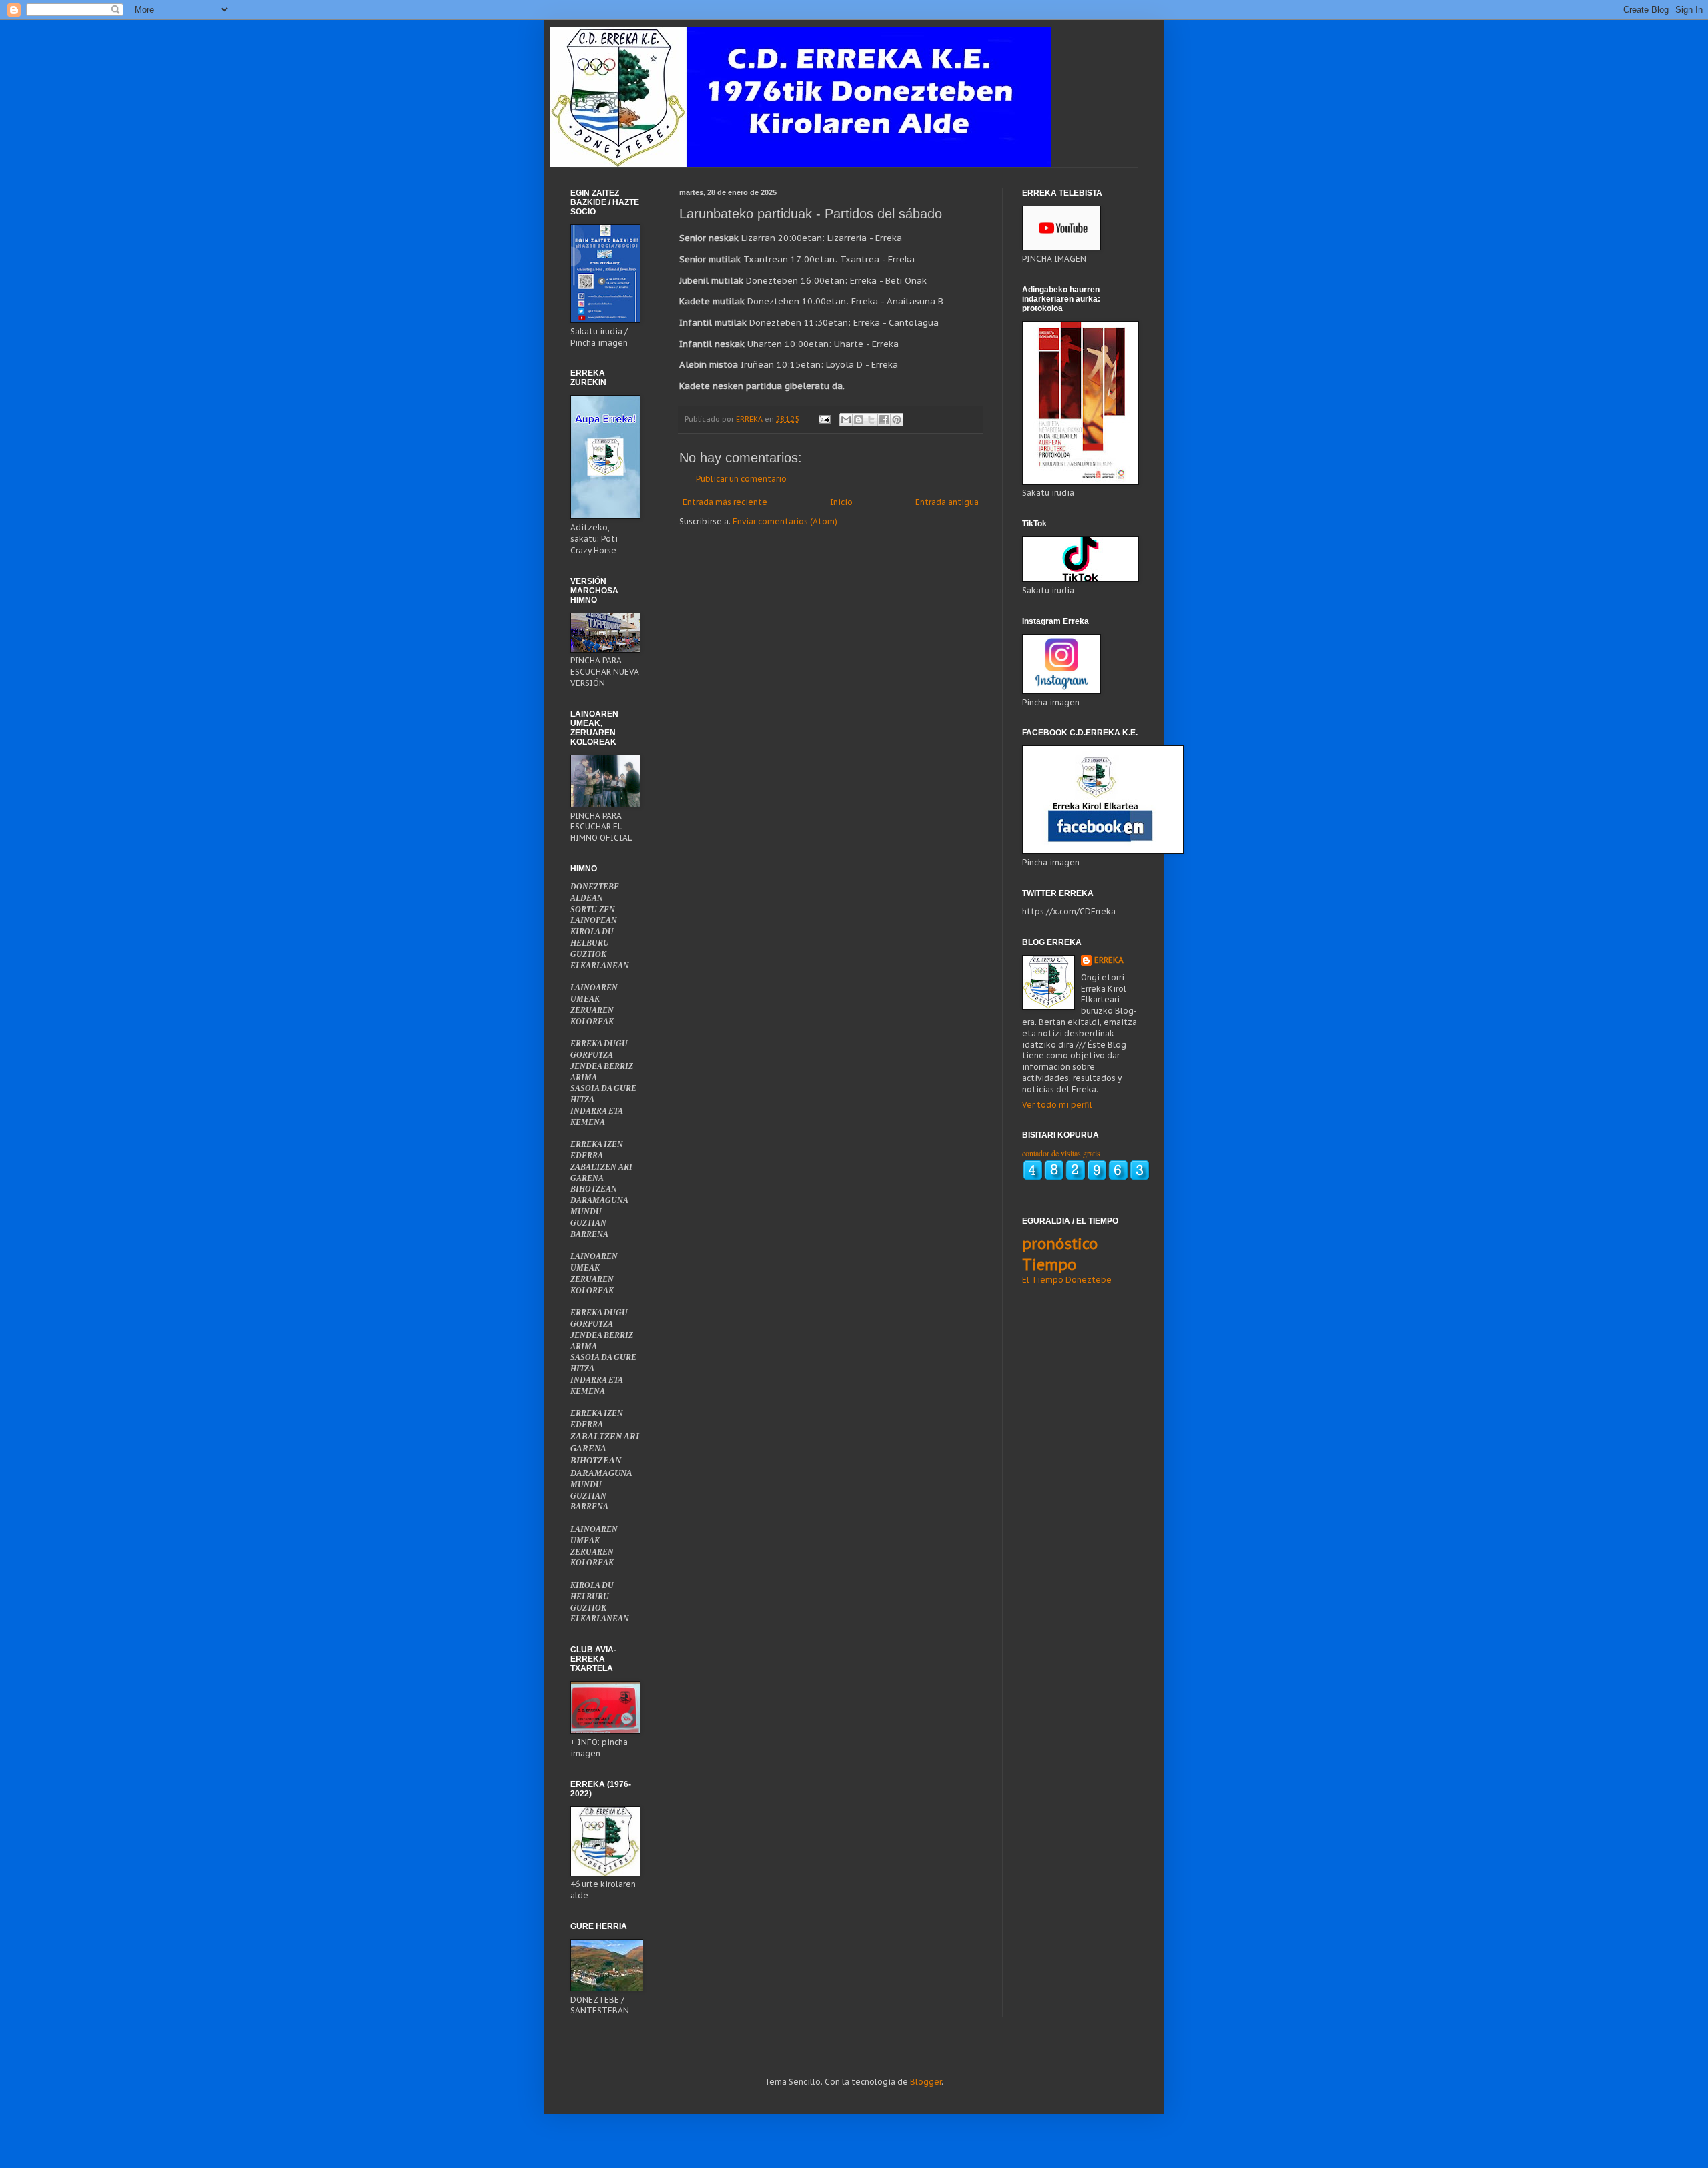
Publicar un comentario (741, 479)
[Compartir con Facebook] (884, 420)
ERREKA (1109, 960)
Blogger (926, 2082)
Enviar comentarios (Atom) (785, 521)
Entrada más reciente (725, 502)
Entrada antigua (947, 502)
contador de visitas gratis (1061, 1153)
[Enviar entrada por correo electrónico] (824, 419)
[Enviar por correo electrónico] (846, 420)
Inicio (841, 502)
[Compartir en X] (871, 420)
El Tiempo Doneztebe (1067, 1280)
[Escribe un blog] (859, 420)
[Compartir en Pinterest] (897, 420)
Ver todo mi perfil (1057, 1105)
